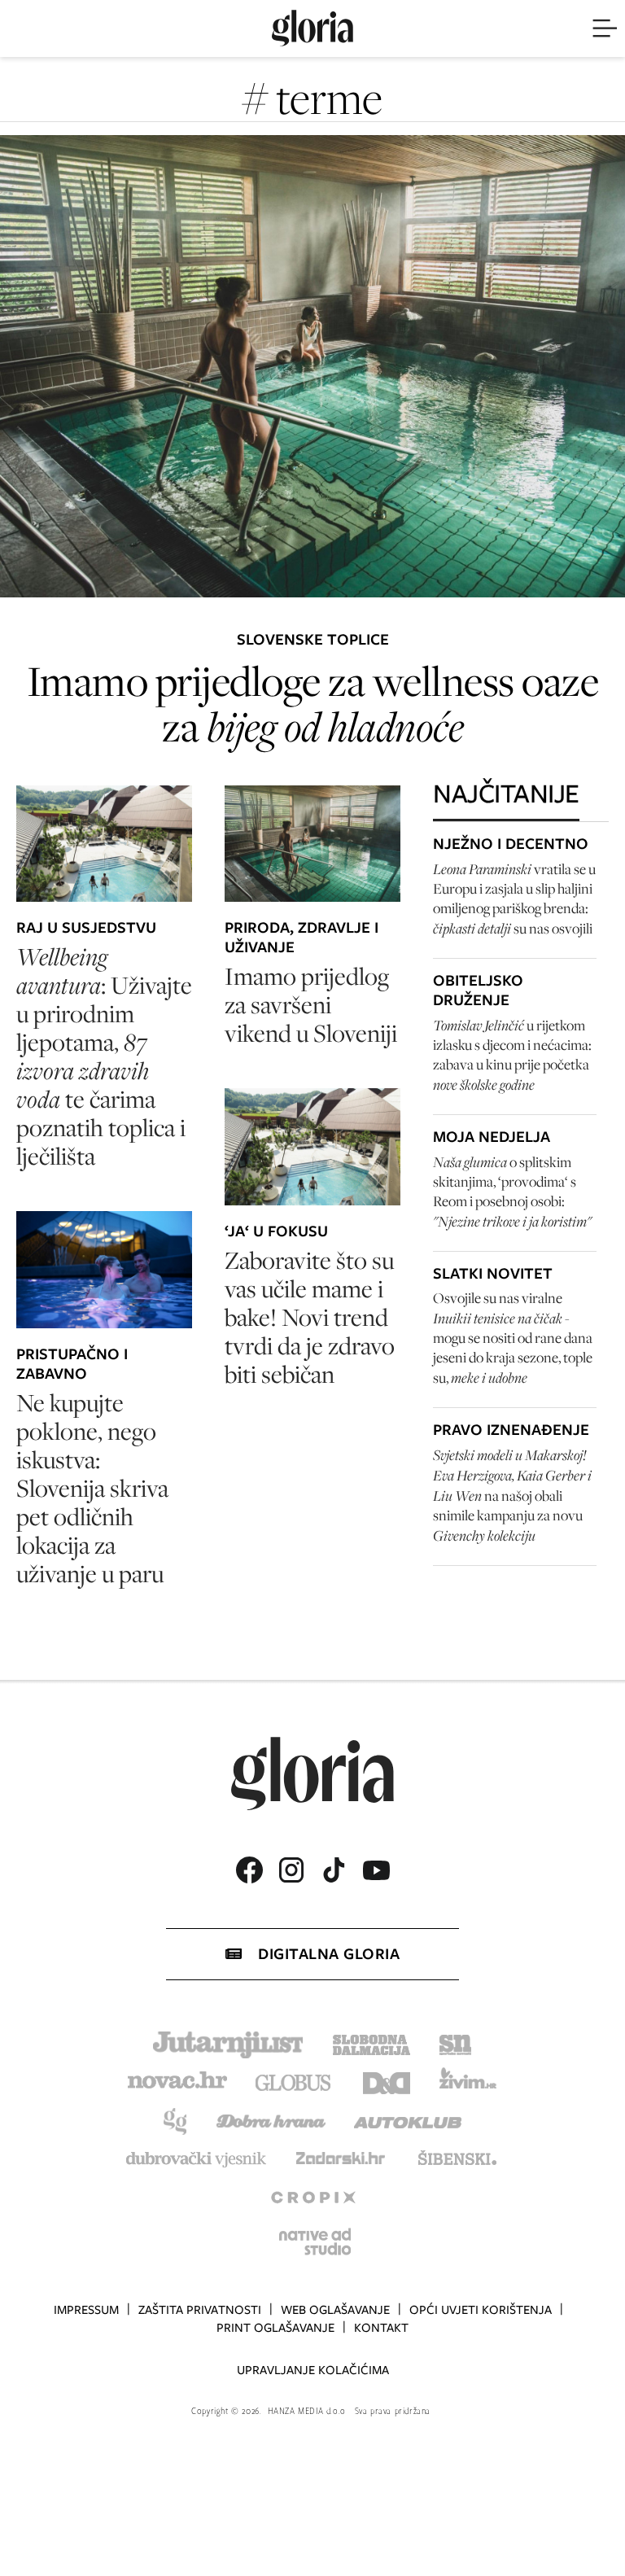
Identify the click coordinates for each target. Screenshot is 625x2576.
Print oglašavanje (275, 2328)
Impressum (86, 2310)
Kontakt (381, 2328)
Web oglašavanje (335, 2310)
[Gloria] (312, 28)
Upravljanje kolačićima (313, 2370)
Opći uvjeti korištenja (481, 2310)
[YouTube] (376, 1870)
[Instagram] (291, 1870)
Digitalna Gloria (329, 1954)
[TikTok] (334, 1870)
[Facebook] (249, 1870)
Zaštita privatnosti (200, 2310)
